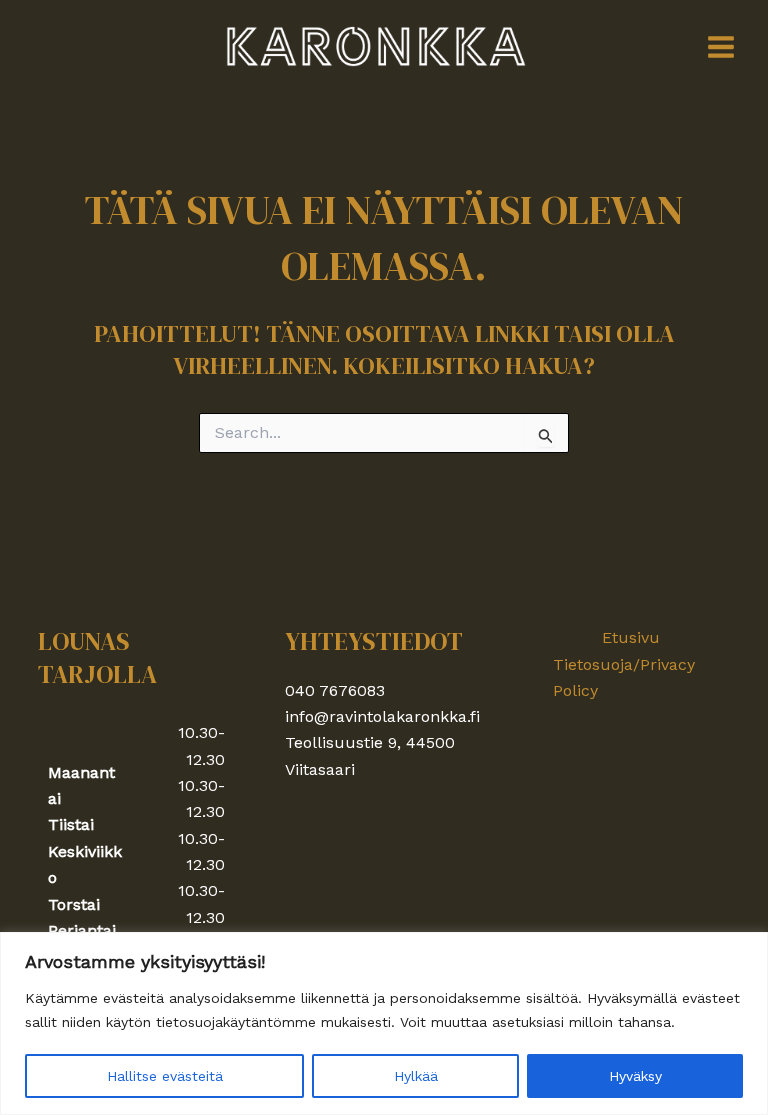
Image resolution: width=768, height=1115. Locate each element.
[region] (384, 1023)
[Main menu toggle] (721, 47)
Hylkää (416, 1076)
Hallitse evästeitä (165, 1076)
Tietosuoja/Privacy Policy (624, 677)
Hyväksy (635, 1076)
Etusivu (631, 637)
